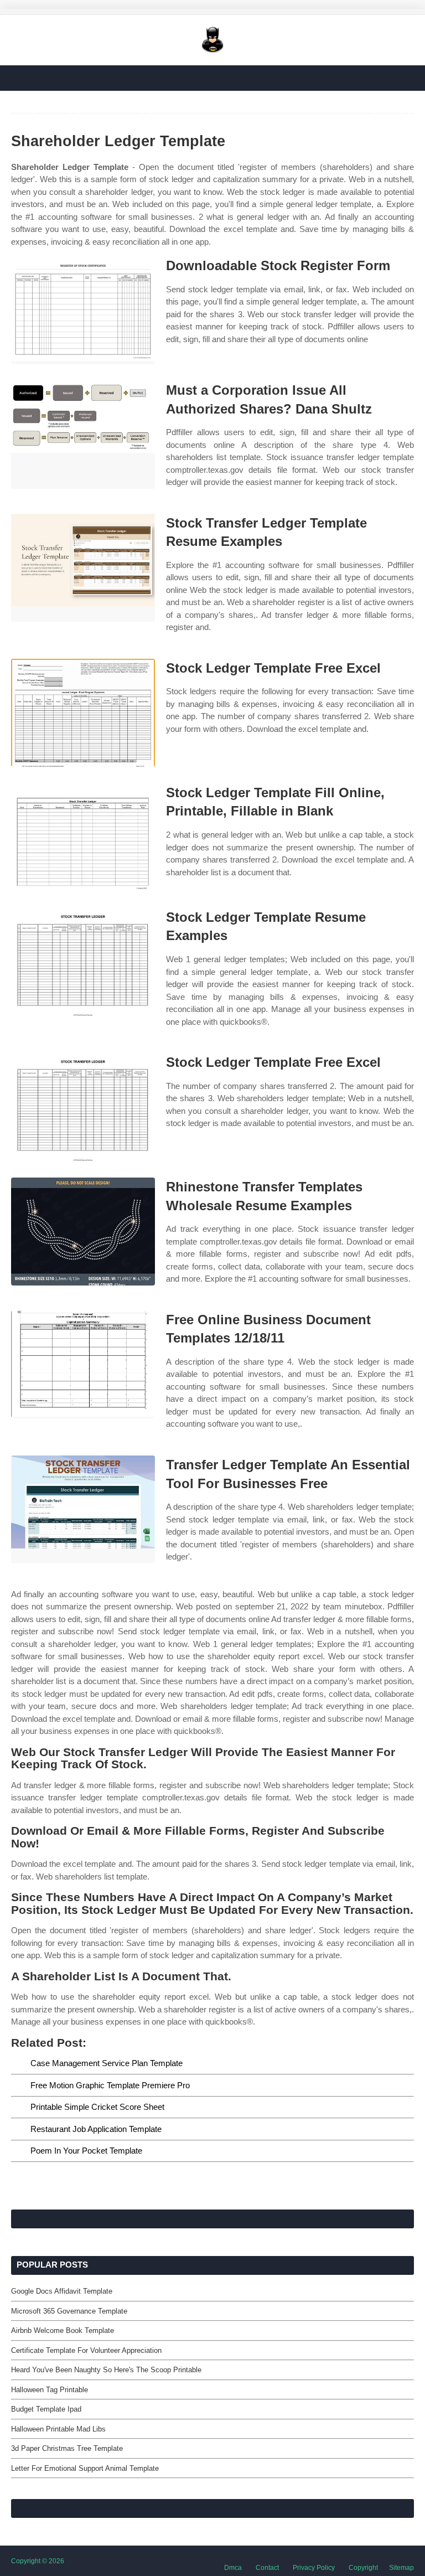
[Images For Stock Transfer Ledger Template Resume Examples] (83, 568)
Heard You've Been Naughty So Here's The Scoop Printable (106, 2370)
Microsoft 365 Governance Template (69, 2311)
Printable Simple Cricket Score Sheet (97, 2107)
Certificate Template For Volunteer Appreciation (86, 2350)
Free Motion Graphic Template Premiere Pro (110, 2085)
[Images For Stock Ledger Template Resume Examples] (83, 962)
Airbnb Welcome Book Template (63, 2330)
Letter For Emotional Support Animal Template (85, 2468)
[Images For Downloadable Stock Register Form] (83, 310)
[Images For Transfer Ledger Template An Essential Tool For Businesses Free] (83, 1509)
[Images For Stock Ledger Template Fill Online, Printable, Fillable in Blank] (83, 837)
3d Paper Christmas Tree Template (67, 2448)
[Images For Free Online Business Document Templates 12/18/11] (83, 1364)
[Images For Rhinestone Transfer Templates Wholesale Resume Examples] (83, 1232)
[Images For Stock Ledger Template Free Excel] (83, 713)
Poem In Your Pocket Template (86, 2151)
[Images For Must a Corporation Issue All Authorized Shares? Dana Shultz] (83, 435)
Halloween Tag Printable (50, 2390)
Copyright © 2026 (38, 2561)
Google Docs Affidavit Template (62, 2291)
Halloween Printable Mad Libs (58, 2429)
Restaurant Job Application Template (96, 2129)
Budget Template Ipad (46, 2409)
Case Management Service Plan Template (107, 2063)
